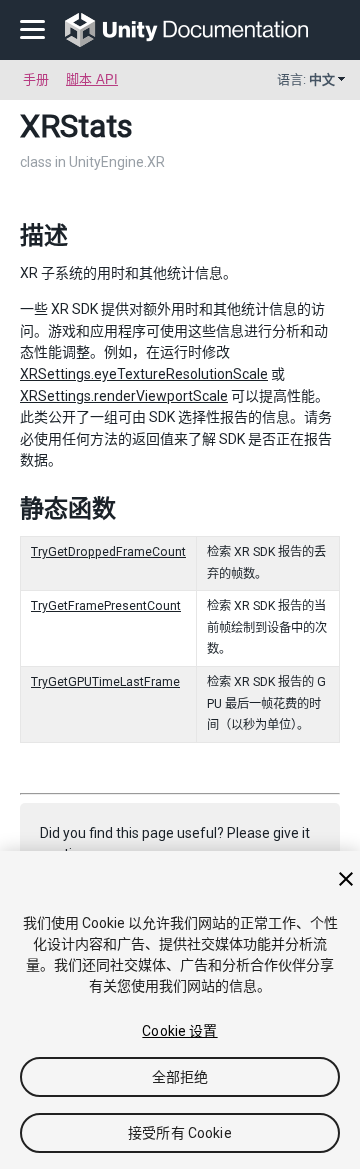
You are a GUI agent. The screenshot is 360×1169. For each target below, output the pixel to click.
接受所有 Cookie (180, 1133)
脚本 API (92, 79)
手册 (36, 79)
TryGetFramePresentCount (106, 606)
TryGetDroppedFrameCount (108, 552)
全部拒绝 (180, 1077)
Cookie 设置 (179, 1031)
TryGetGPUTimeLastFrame (105, 682)
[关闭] (346, 879)
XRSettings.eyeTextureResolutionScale (144, 374)
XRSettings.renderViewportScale (124, 396)
